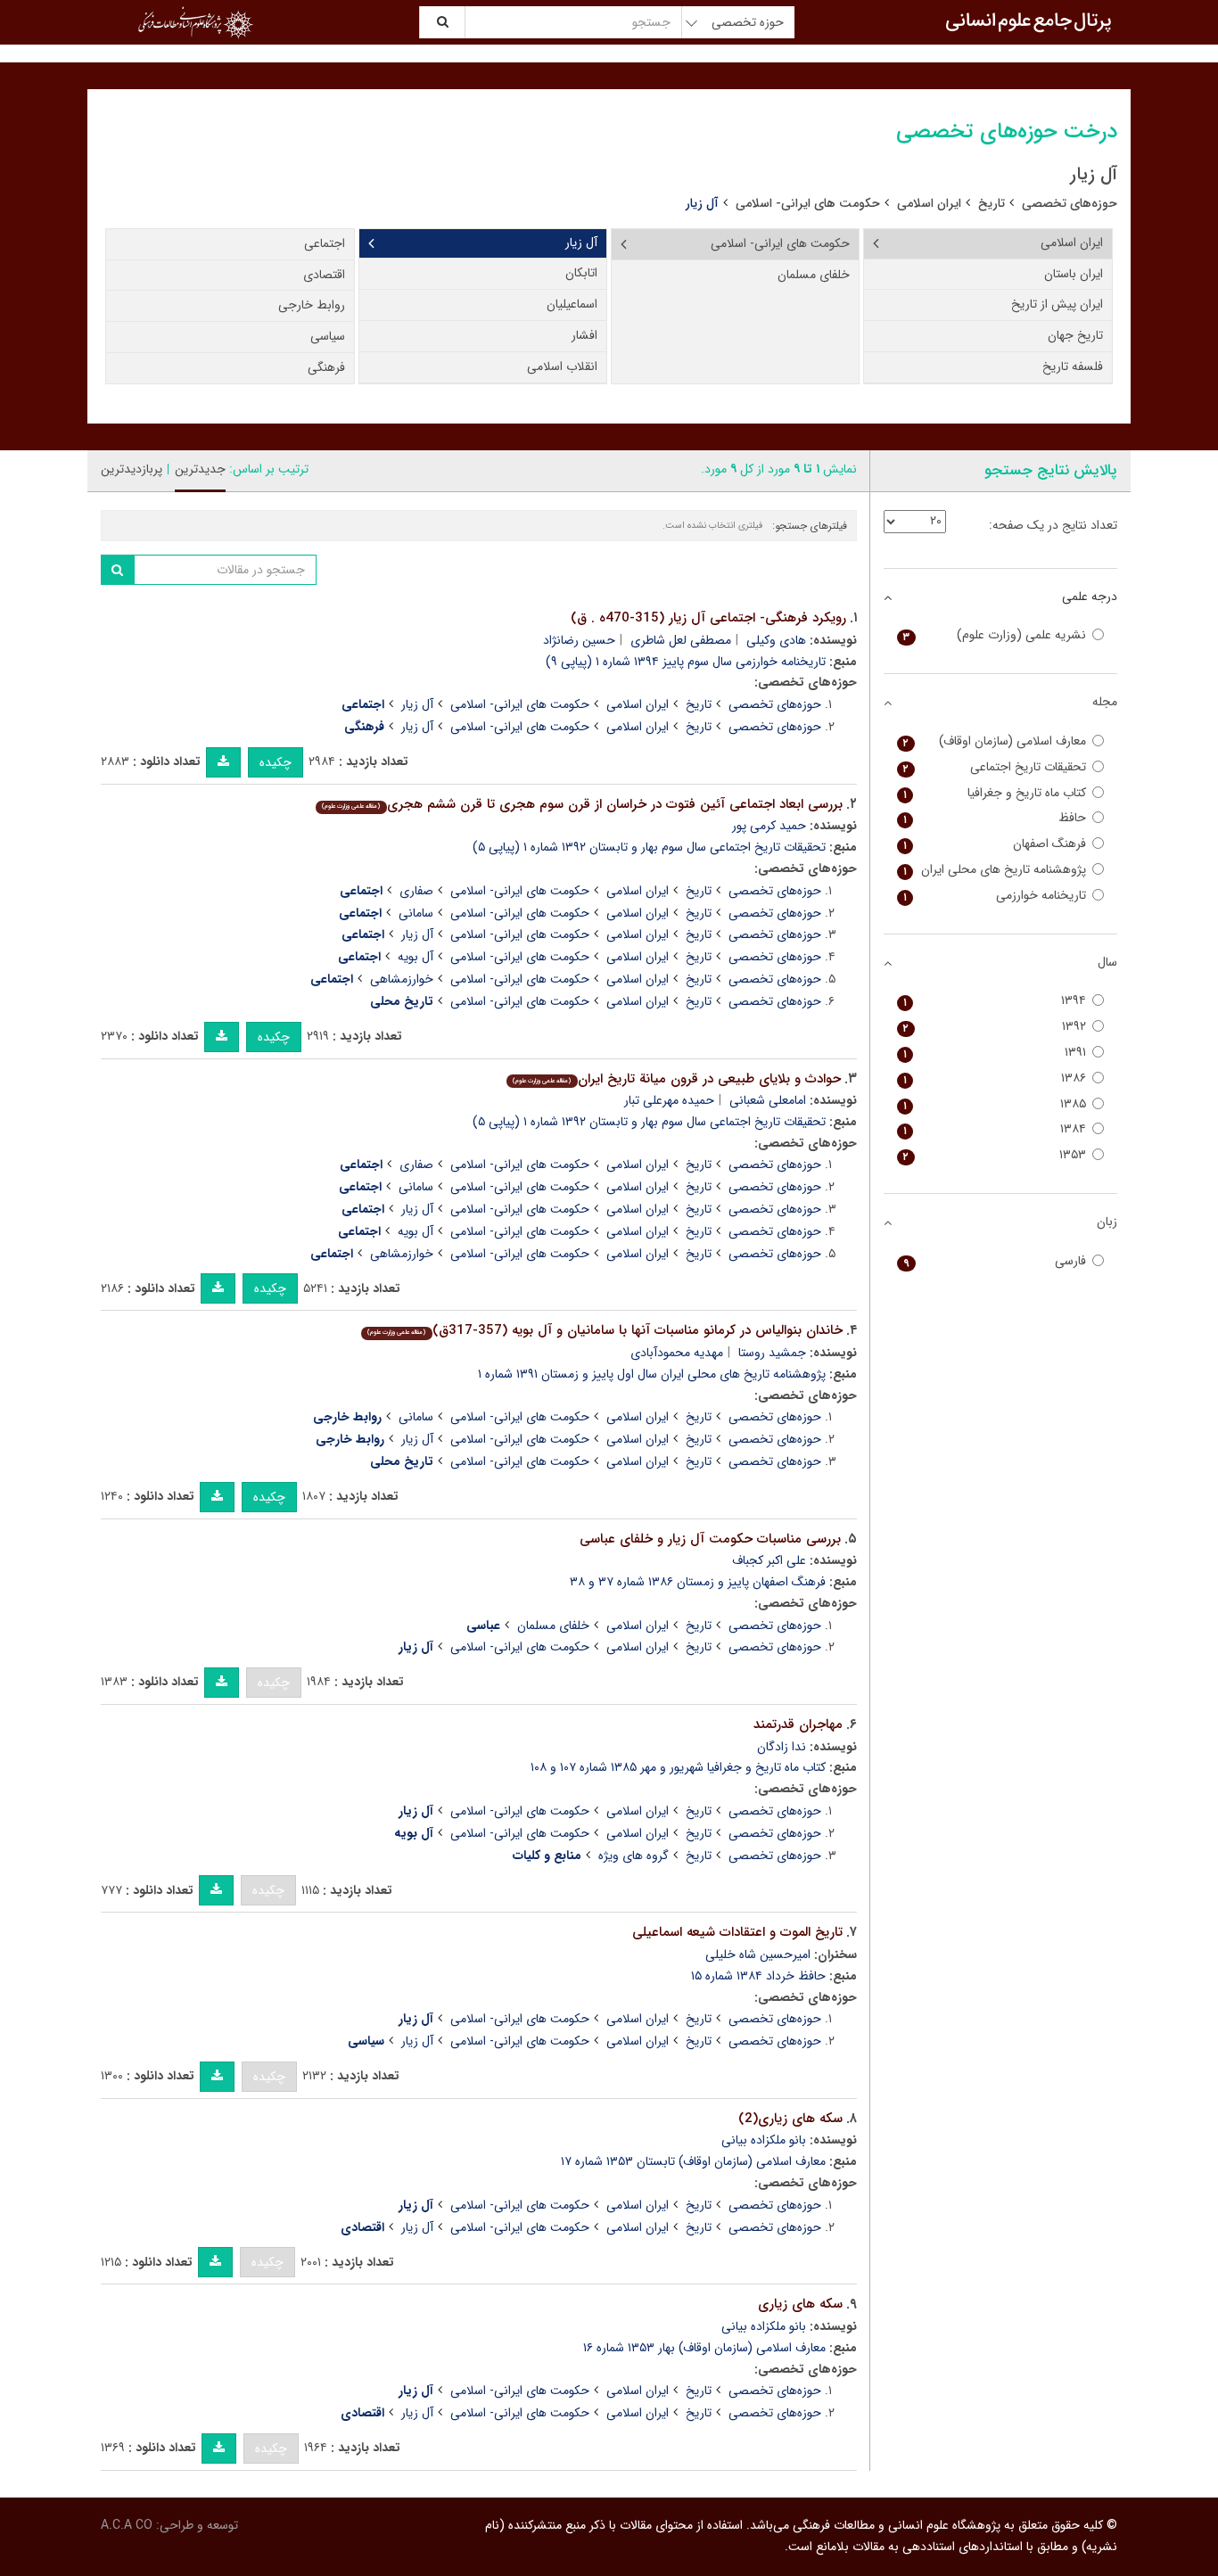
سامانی (416, 913)
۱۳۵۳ (995, 1155)
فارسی (995, 1261)
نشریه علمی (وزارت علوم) (995, 635)
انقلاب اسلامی (562, 366)
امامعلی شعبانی (768, 1100)
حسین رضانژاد (579, 640)
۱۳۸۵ (995, 1104)
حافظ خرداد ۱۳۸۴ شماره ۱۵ (758, 1976)
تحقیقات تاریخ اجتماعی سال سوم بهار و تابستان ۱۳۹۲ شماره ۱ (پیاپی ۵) (649, 847)
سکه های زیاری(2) (790, 2119)
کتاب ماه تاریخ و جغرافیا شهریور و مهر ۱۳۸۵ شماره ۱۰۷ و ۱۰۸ (678, 1767)
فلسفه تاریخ (1073, 366)
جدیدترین (200, 469)
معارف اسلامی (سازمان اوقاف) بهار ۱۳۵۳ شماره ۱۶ (704, 2348)
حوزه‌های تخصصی (1070, 203)
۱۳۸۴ (995, 1129)
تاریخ (992, 203)
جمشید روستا (772, 1353)
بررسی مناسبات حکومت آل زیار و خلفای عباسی (710, 1539)
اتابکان (581, 273)
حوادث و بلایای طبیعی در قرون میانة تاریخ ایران (676, 1079)
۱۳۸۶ (995, 1078)
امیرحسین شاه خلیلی (758, 1955)
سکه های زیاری (800, 2304)
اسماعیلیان (572, 304)
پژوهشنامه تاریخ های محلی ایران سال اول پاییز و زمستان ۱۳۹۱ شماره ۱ (652, 1374)
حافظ (995, 818)
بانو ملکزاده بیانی (764, 2140)
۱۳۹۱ (995, 1053)
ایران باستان (1074, 274)
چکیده (276, 762)
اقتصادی (324, 275)
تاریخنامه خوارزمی (995, 896)
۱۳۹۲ (995, 1027)
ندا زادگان (782, 1747)
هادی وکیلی (776, 640)
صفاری (416, 891)
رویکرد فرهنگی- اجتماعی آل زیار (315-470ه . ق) (708, 618)
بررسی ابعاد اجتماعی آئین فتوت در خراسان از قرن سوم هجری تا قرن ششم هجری (582, 804)
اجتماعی (325, 243)
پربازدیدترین (132, 469)
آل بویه (416, 957)
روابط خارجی (312, 305)
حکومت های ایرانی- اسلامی (808, 203)
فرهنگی (326, 367)
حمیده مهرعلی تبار (669, 1100)
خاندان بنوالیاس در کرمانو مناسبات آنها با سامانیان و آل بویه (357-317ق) (605, 1330)
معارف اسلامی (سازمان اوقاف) (995, 741)
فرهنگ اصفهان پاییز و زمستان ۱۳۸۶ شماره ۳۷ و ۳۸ (698, 1582)
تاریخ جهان (1075, 335)
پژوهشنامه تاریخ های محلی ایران (995, 870)
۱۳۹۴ (995, 1001)
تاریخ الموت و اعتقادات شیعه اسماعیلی (737, 1932)
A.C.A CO (127, 2525)
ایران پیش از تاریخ (1057, 304)
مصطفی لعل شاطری (681, 640)
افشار (584, 335)
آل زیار (581, 243)
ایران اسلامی (929, 203)
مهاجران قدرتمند (798, 1724)
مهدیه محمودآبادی (677, 1353)
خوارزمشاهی (402, 979)
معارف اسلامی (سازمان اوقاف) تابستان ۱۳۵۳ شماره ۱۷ (693, 2161)
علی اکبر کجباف (769, 1560)
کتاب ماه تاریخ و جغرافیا (995, 793)
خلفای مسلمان (814, 275)
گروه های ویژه (634, 1856)
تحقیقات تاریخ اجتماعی (995, 767)
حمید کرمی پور (769, 826)
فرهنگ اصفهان (995, 844)
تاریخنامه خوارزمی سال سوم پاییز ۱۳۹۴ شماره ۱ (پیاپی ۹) (686, 662)
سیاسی (328, 336)
